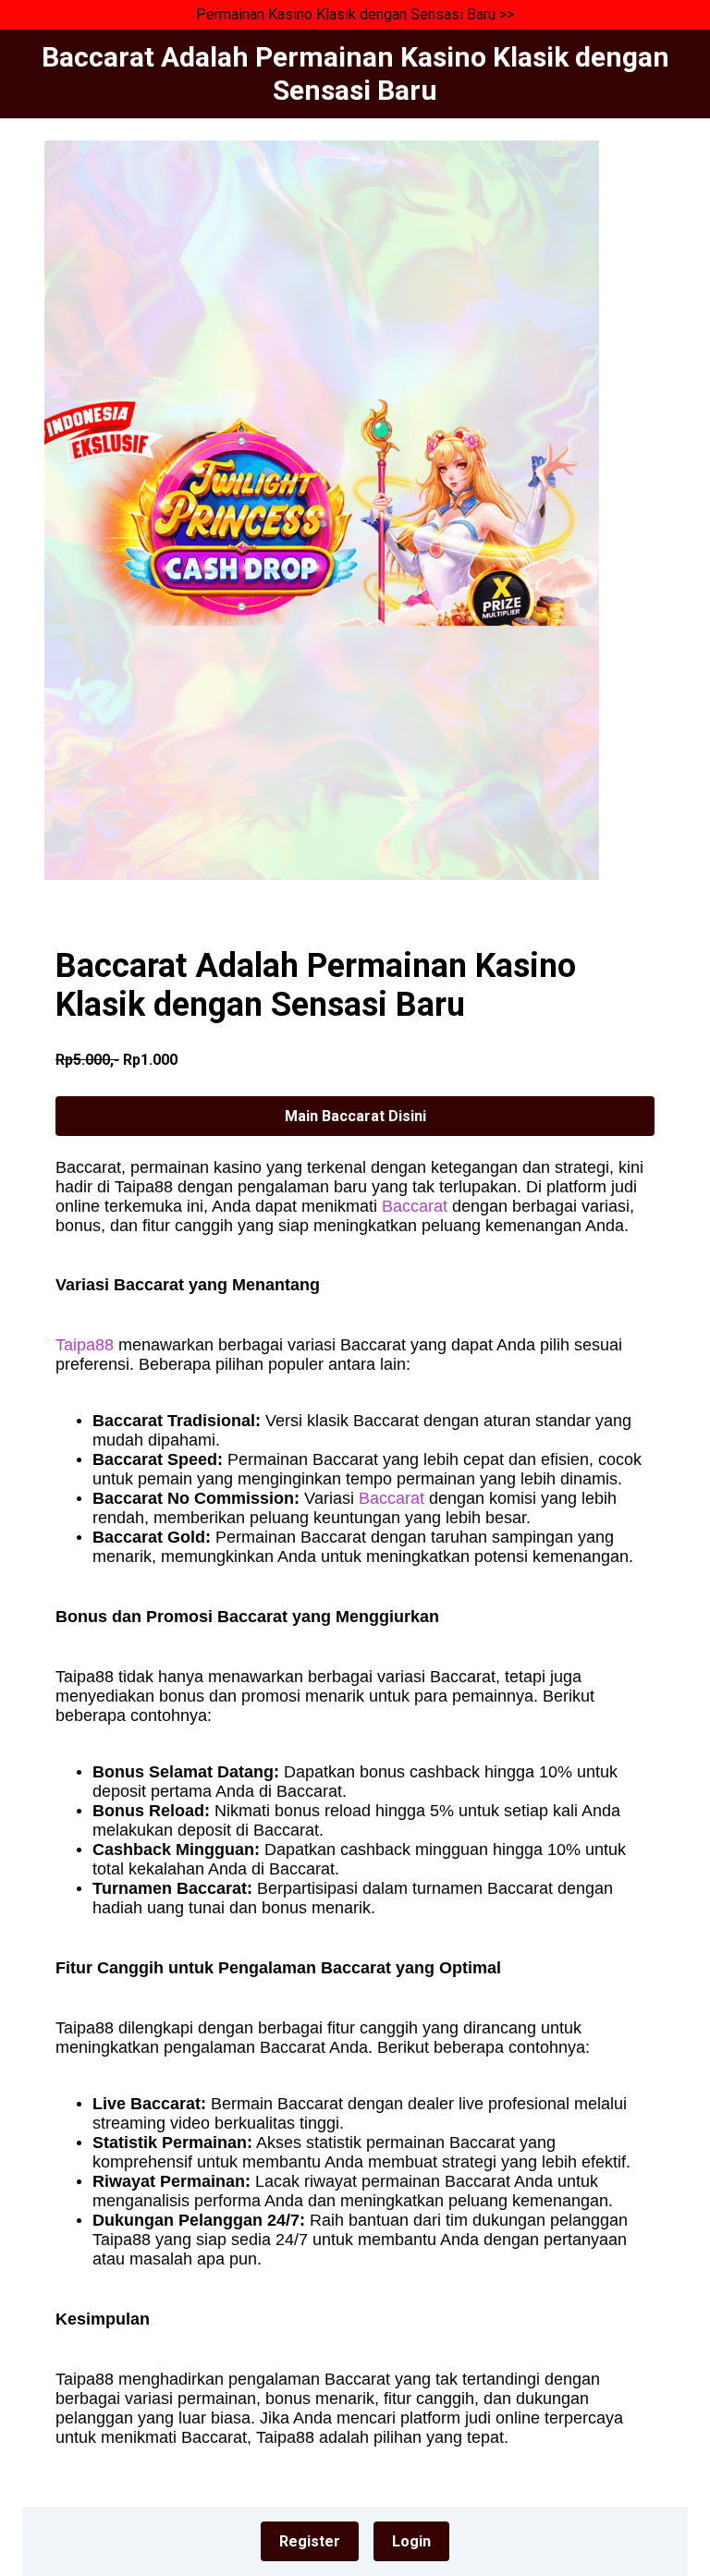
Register (310, 2541)
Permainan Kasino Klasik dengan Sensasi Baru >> (355, 14)
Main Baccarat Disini (355, 1116)
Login (411, 2541)
